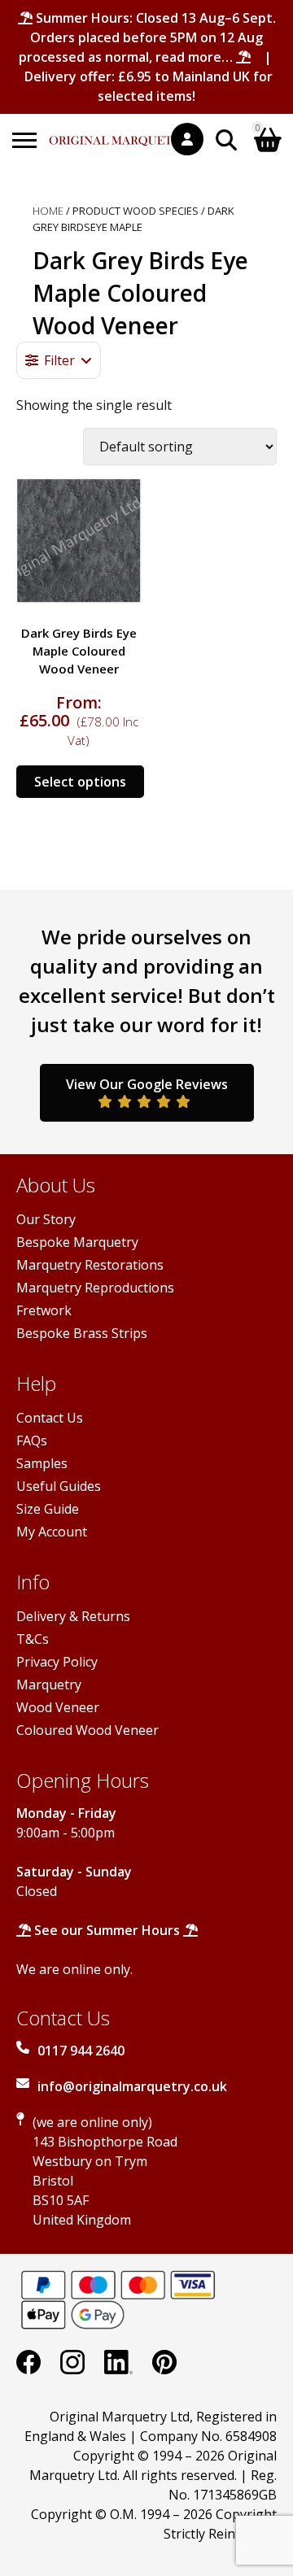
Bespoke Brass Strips (82, 1333)
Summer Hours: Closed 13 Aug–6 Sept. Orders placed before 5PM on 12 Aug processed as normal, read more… (147, 37)
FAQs (32, 1441)
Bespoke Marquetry (77, 1242)
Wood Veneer (58, 1707)
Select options (80, 782)
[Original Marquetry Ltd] (120, 132)
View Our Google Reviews (147, 1084)
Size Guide (48, 1509)
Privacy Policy (57, 1662)
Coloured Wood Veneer (87, 1730)
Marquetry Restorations (90, 1265)
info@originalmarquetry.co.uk (132, 2086)
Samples (42, 1463)
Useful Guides (59, 1486)
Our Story (46, 1219)
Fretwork (44, 1310)
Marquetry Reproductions (95, 1288)
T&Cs (33, 1639)
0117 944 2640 (81, 2051)
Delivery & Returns (73, 1616)
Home (48, 211)
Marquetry (49, 1685)
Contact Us (50, 1418)
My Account (52, 1532)
